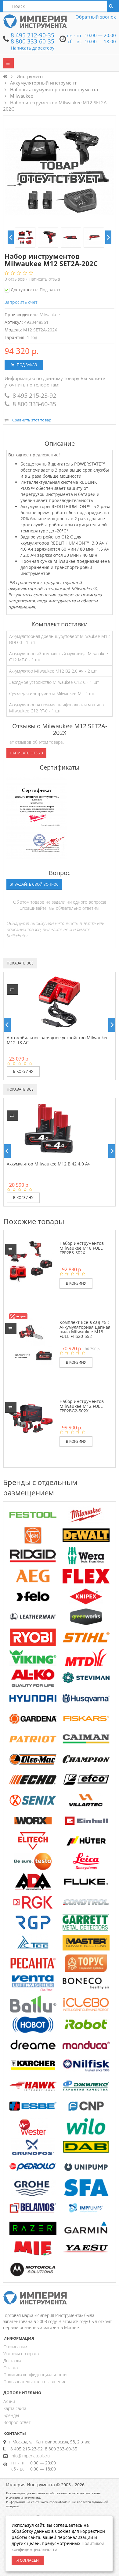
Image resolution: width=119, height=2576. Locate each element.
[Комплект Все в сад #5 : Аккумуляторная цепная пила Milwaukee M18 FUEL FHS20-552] (31, 1339)
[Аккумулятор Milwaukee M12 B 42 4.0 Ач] (49, 1128)
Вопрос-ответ (17, 2422)
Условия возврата (21, 2354)
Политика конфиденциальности (35, 2375)
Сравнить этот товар (32, 420)
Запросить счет (21, 302)
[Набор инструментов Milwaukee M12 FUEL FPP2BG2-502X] (31, 1418)
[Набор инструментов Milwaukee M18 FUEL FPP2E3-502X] (31, 1260)
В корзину (23, 1071)
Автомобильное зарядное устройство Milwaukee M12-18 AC (58, 1040)
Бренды (11, 2415)
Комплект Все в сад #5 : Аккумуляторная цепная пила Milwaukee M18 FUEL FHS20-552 (85, 1329)
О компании (15, 2347)
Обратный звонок (96, 17)
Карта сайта (15, 2408)
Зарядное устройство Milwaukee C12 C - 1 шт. (54, 682)
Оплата (11, 2368)
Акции (9, 2401)
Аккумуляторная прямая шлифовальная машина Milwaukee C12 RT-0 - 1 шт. (56, 708)
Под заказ (26, 365)
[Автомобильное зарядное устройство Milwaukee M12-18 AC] (60, 1002)
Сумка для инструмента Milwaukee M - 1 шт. (52, 693)
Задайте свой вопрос (36, 884)
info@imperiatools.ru (30, 2456)
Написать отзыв (44, 279)
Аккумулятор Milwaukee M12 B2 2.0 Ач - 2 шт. (53, 671)
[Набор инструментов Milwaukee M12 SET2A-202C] (25, 237)
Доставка (12, 2361)
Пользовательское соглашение (35, 2382)
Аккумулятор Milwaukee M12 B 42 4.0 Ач (49, 1164)
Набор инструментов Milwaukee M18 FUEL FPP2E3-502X (82, 1248)
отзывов (15, 279)
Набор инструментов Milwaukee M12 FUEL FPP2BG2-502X (82, 1406)
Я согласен (28, 2560)
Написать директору (33, 48)
